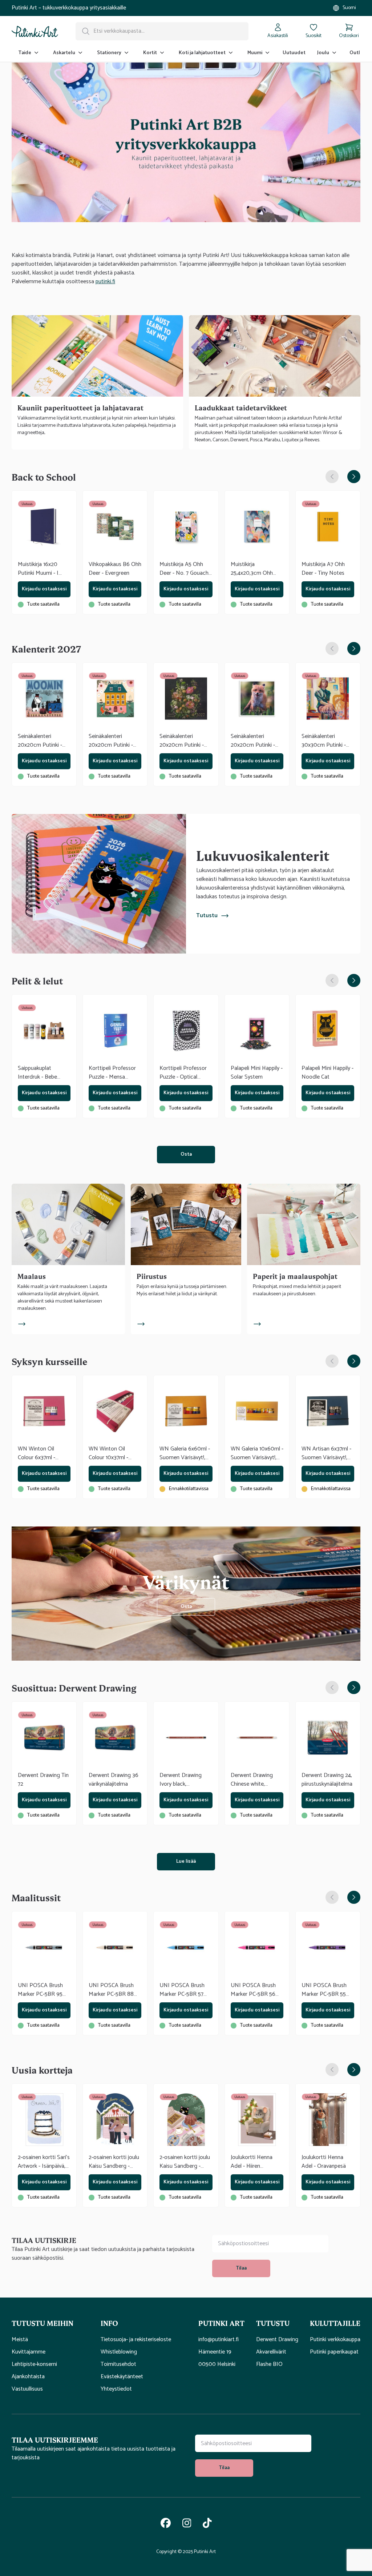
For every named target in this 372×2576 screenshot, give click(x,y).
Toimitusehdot (118, 2364)
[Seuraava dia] (354, 477)
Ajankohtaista (28, 2377)
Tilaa (241, 2268)
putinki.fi (105, 282)
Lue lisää (186, 1861)
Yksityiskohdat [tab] (186, 1227)
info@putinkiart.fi (219, 2340)
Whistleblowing (119, 2352)
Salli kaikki (292, 1364)
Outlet (357, 53)
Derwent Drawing (277, 2340)
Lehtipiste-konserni (34, 2364)
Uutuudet (294, 53)
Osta (186, 1154)
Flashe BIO (269, 2364)
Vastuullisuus (27, 2389)
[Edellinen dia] (332, 477)
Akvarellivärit (271, 2352)
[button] (50, 2323)
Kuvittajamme (29, 2352)
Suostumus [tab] (77, 1227)
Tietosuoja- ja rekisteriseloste (136, 2340)
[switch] (145, 1333)
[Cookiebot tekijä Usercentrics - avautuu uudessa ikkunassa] (312, 1207)
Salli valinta (186, 1364)
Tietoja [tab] (295, 1227)
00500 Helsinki (217, 2364)
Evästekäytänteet (122, 2377)
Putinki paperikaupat (334, 2352)
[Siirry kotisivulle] (35, 31)
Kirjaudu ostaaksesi (44, 589)
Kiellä (80, 1364)
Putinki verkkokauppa (335, 2340)
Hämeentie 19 (215, 2352)
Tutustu (207, 916)
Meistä (20, 2340)
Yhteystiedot (116, 2389)
